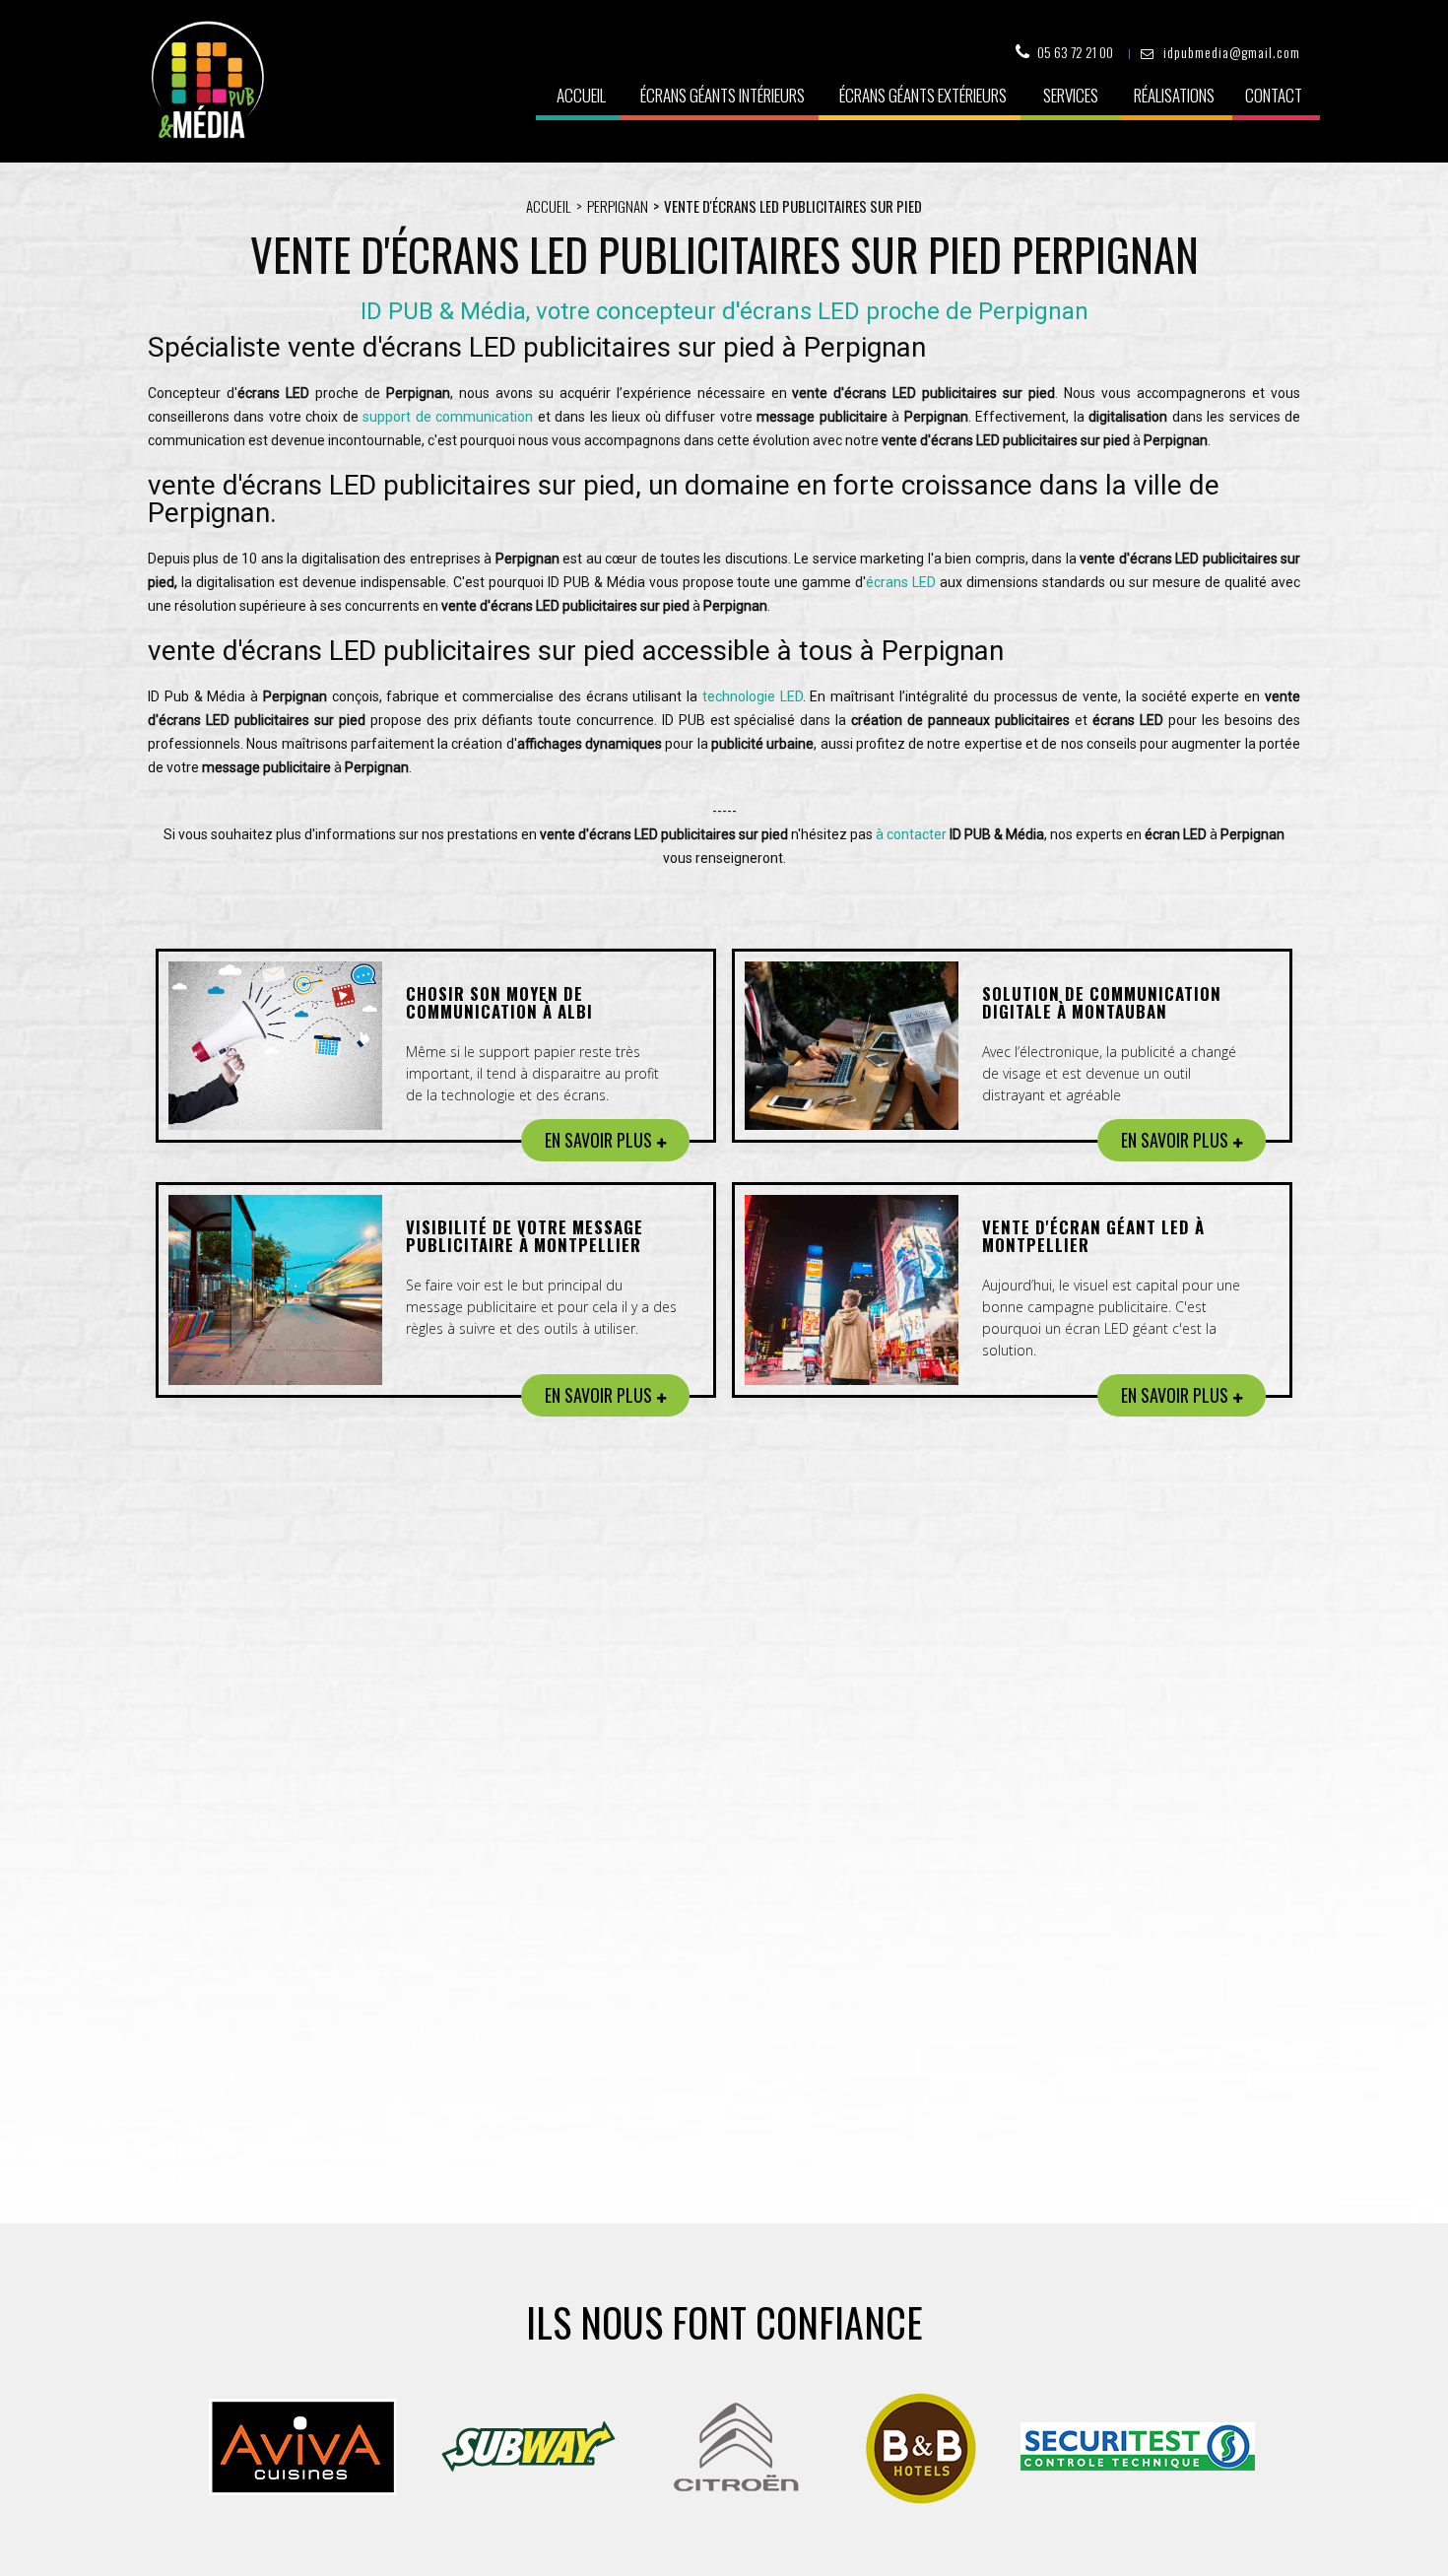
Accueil (581, 95)
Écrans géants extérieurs (923, 95)
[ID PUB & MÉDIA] (207, 80)
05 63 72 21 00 (1075, 52)
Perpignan (618, 206)
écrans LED (901, 582)
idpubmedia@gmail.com (1232, 52)
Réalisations (1174, 95)
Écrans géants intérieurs (723, 95)
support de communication (448, 417)
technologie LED (753, 696)
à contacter (911, 834)
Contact (1274, 95)
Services (1071, 95)
